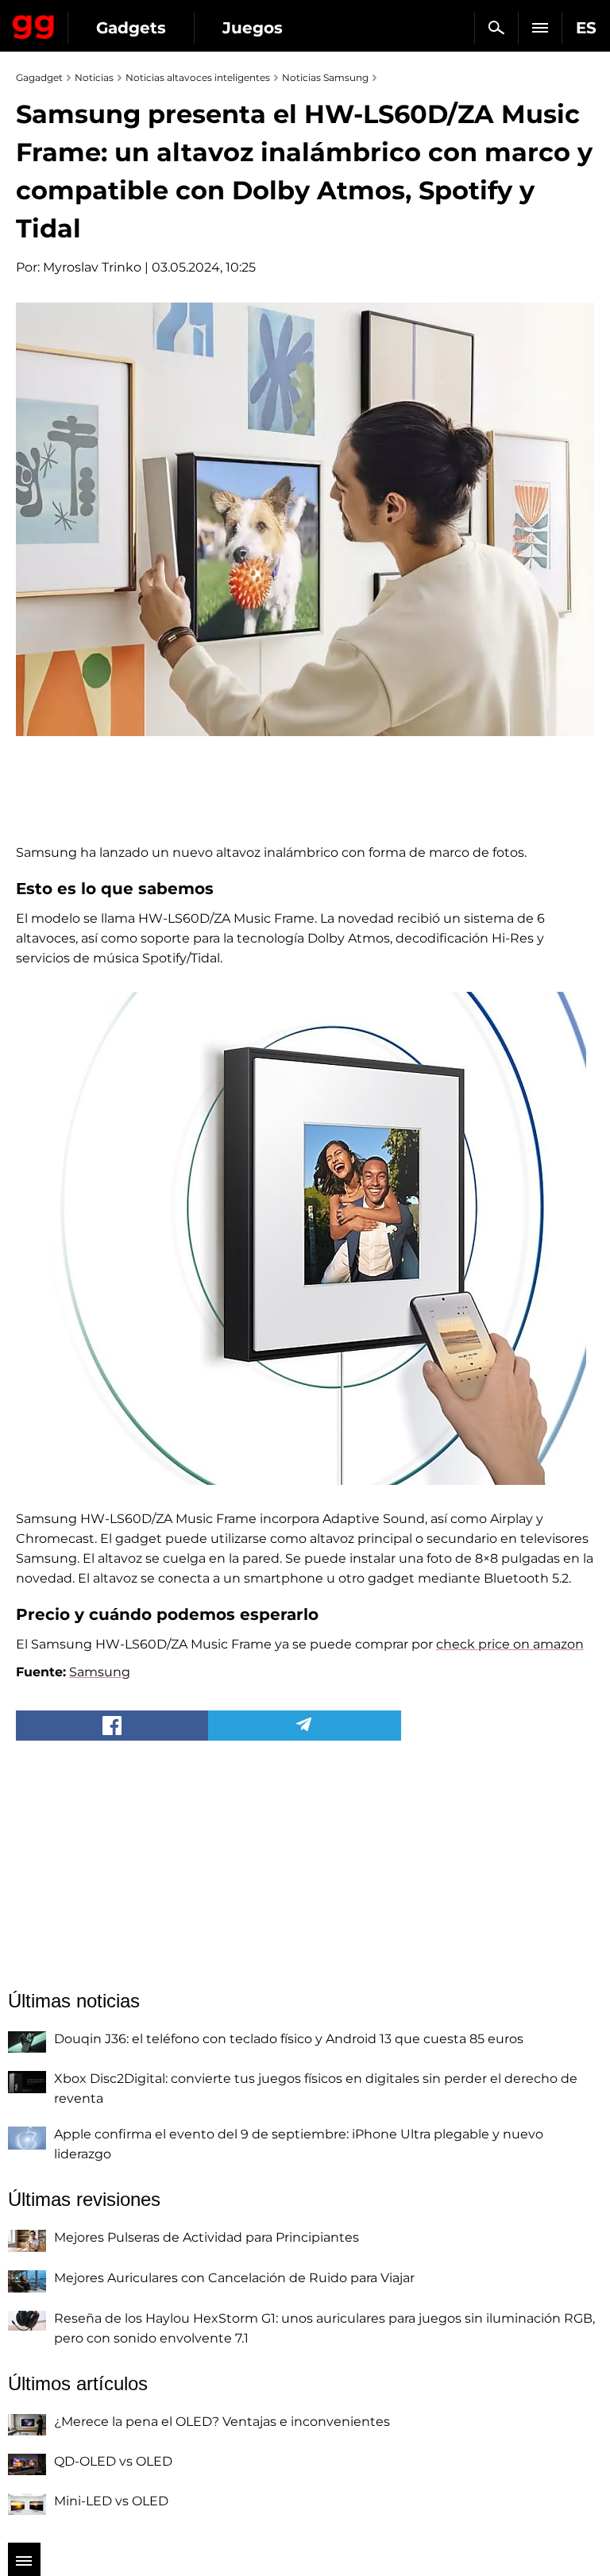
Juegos (253, 28)
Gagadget (34, 24)
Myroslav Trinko (92, 267)
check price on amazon (510, 1644)
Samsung (100, 1672)
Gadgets (131, 28)
